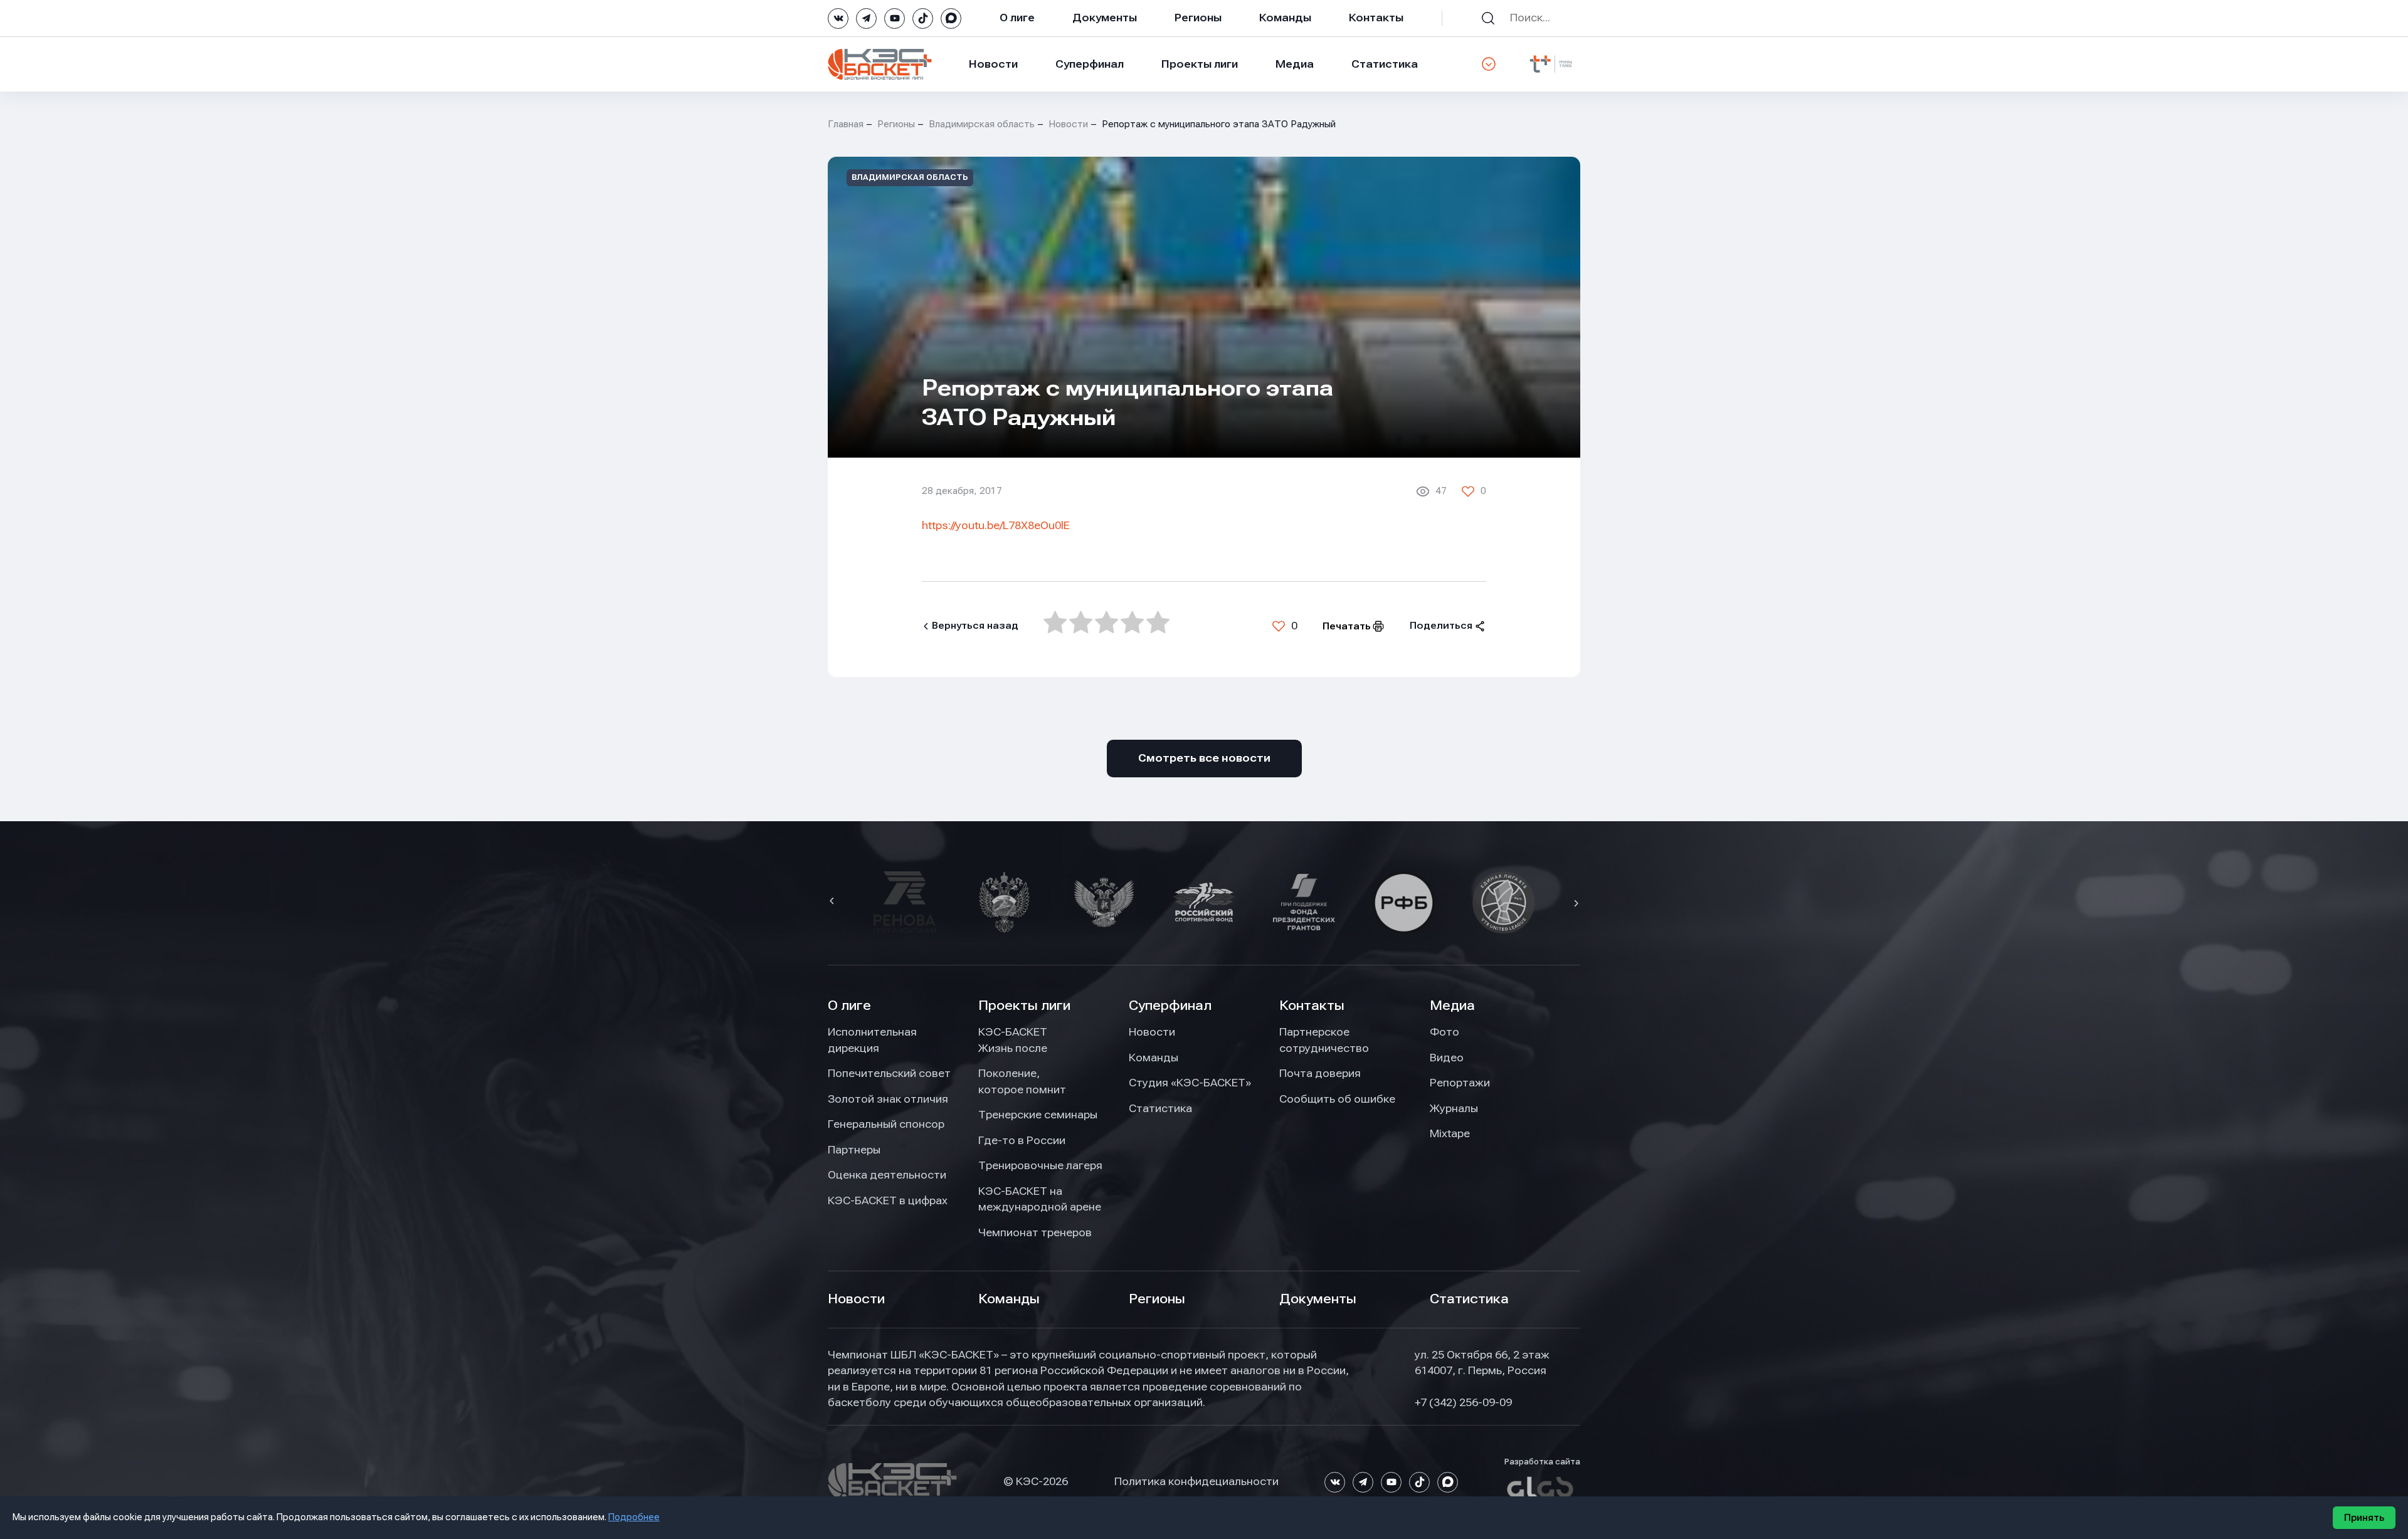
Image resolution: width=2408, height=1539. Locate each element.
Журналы (1454, 1108)
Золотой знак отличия (888, 1099)
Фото (1444, 1032)
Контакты (1376, 18)
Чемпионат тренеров (1035, 1232)
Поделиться (1441, 626)
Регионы (1198, 18)
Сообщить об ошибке (1337, 1099)
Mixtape (1450, 1133)
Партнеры (854, 1150)
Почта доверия (1320, 1073)
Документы (1105, 18)
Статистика (1385, 64)
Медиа (1295, 64)
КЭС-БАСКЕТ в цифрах (888, 1200)
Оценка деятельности (887, 1175)
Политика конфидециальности (1196, 1481)
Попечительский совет (889, 1073)
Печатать (1347, 626)
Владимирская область (982, 124)
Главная (846, 124)
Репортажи (1460, 1083)
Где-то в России (1022, 1140)
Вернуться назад (975, 626)
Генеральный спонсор (886, 1124)
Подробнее (634, 1517)
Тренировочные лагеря (1040, 1165)
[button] (833, 902)
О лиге (1017, 18)
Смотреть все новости (1204, 758)
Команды (1285, 18)
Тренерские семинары (1038, 1115)
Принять (2364, 1518)
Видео (1447, 1058)
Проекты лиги (1024, 1006)
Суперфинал (1090, 64)
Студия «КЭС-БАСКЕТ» (1190, 1083)
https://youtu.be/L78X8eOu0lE (996, 525)
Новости (993, 64)
